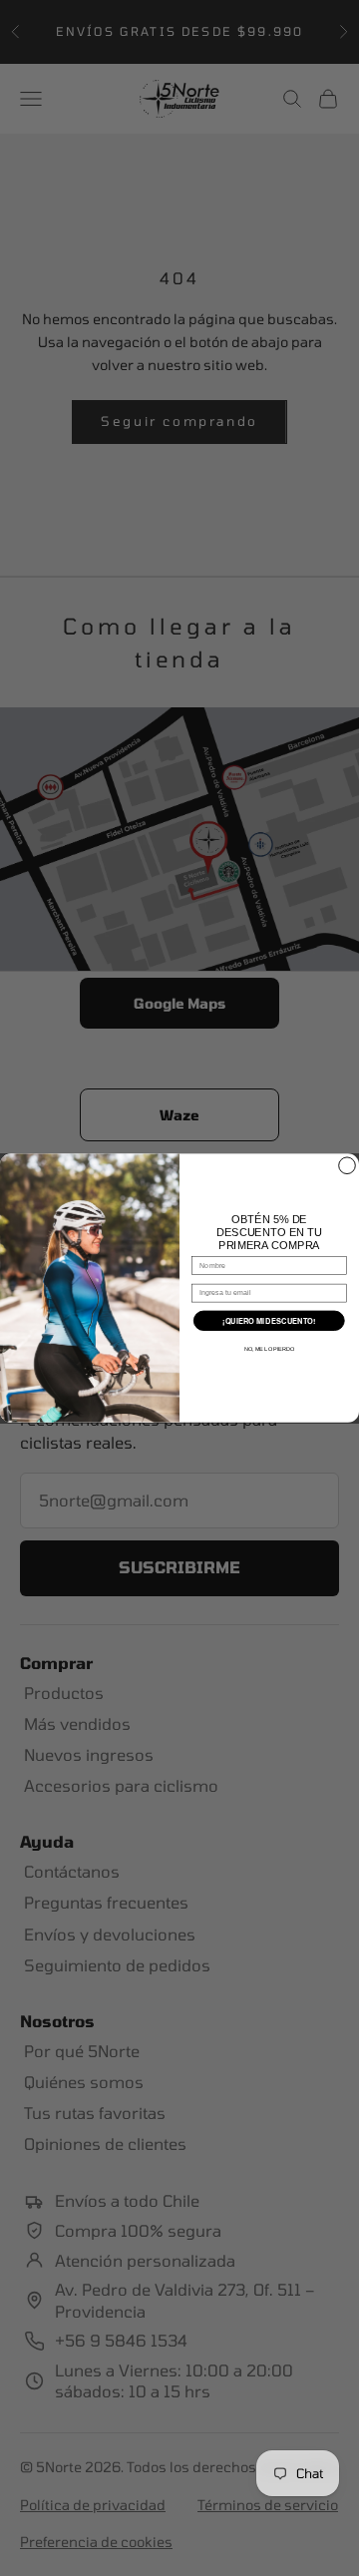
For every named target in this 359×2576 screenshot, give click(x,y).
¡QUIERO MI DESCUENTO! (269, 1320)
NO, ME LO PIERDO (270, 1349)
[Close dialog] (348, 1166)
